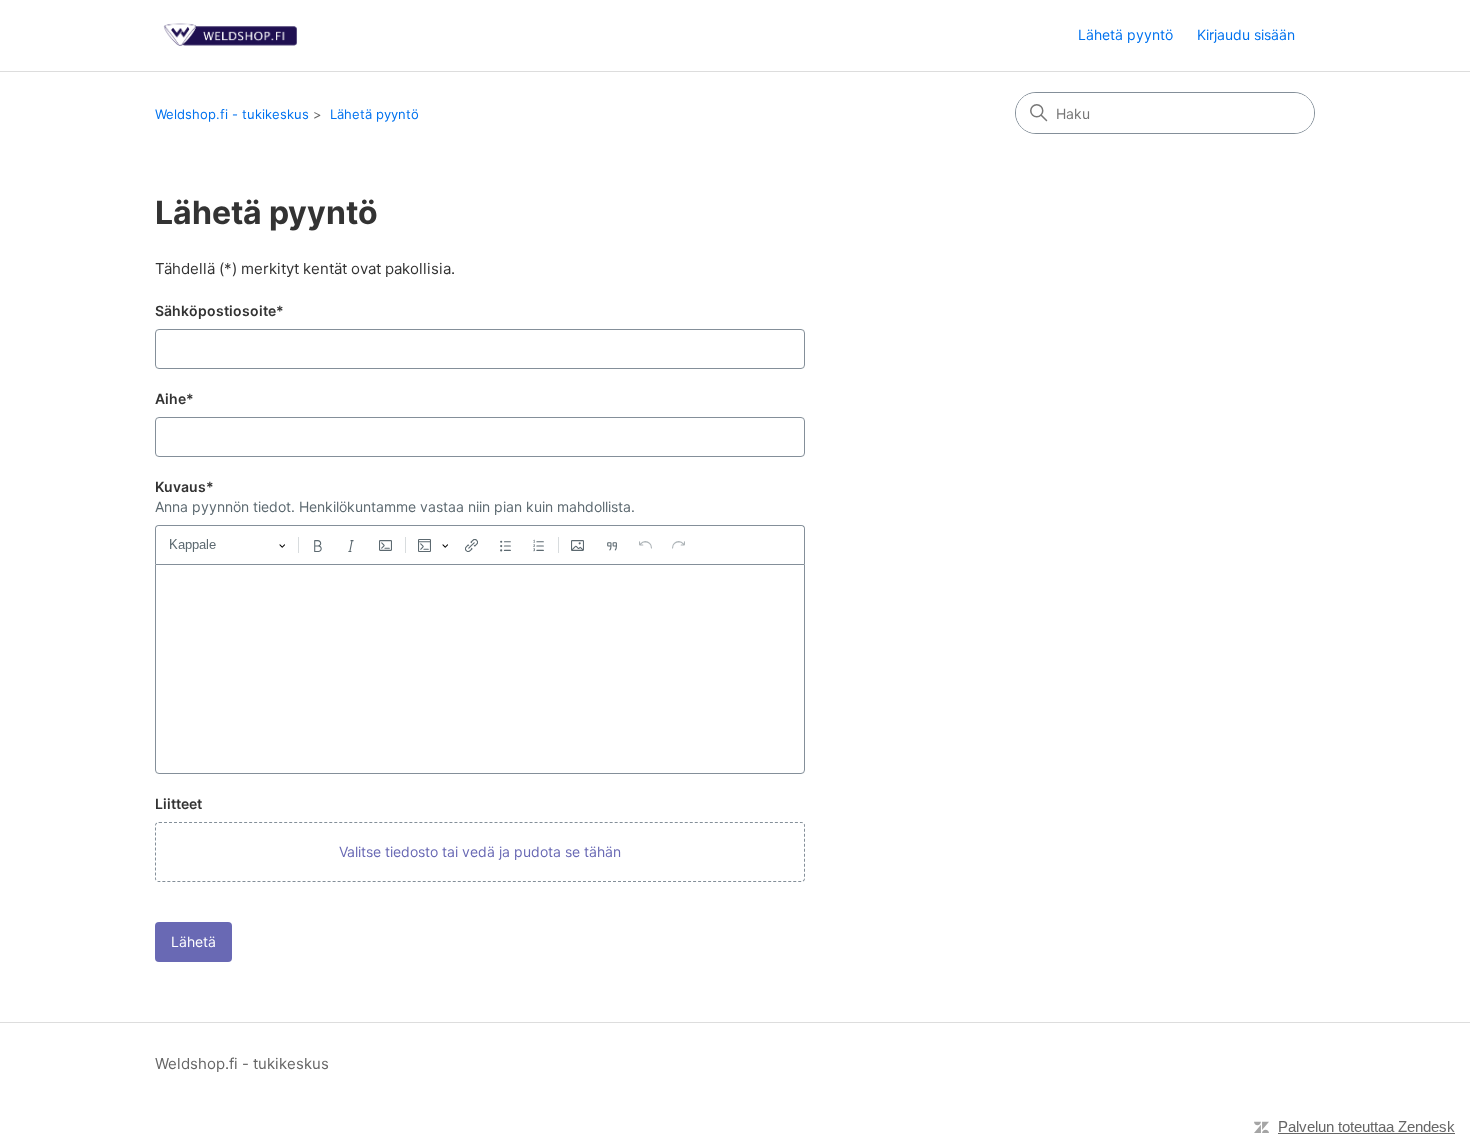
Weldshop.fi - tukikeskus (232, 114)
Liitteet (178, 803)
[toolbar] (480, 545)
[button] (480, 852)
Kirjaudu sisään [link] (1246, 34)
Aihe (174, 398)
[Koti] (232, 35)
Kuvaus (184, 486)
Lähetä (193, 941)
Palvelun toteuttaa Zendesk (1366, 1126)
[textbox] (480, 669)
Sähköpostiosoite (219, 310)
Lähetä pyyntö (1125, 34)
